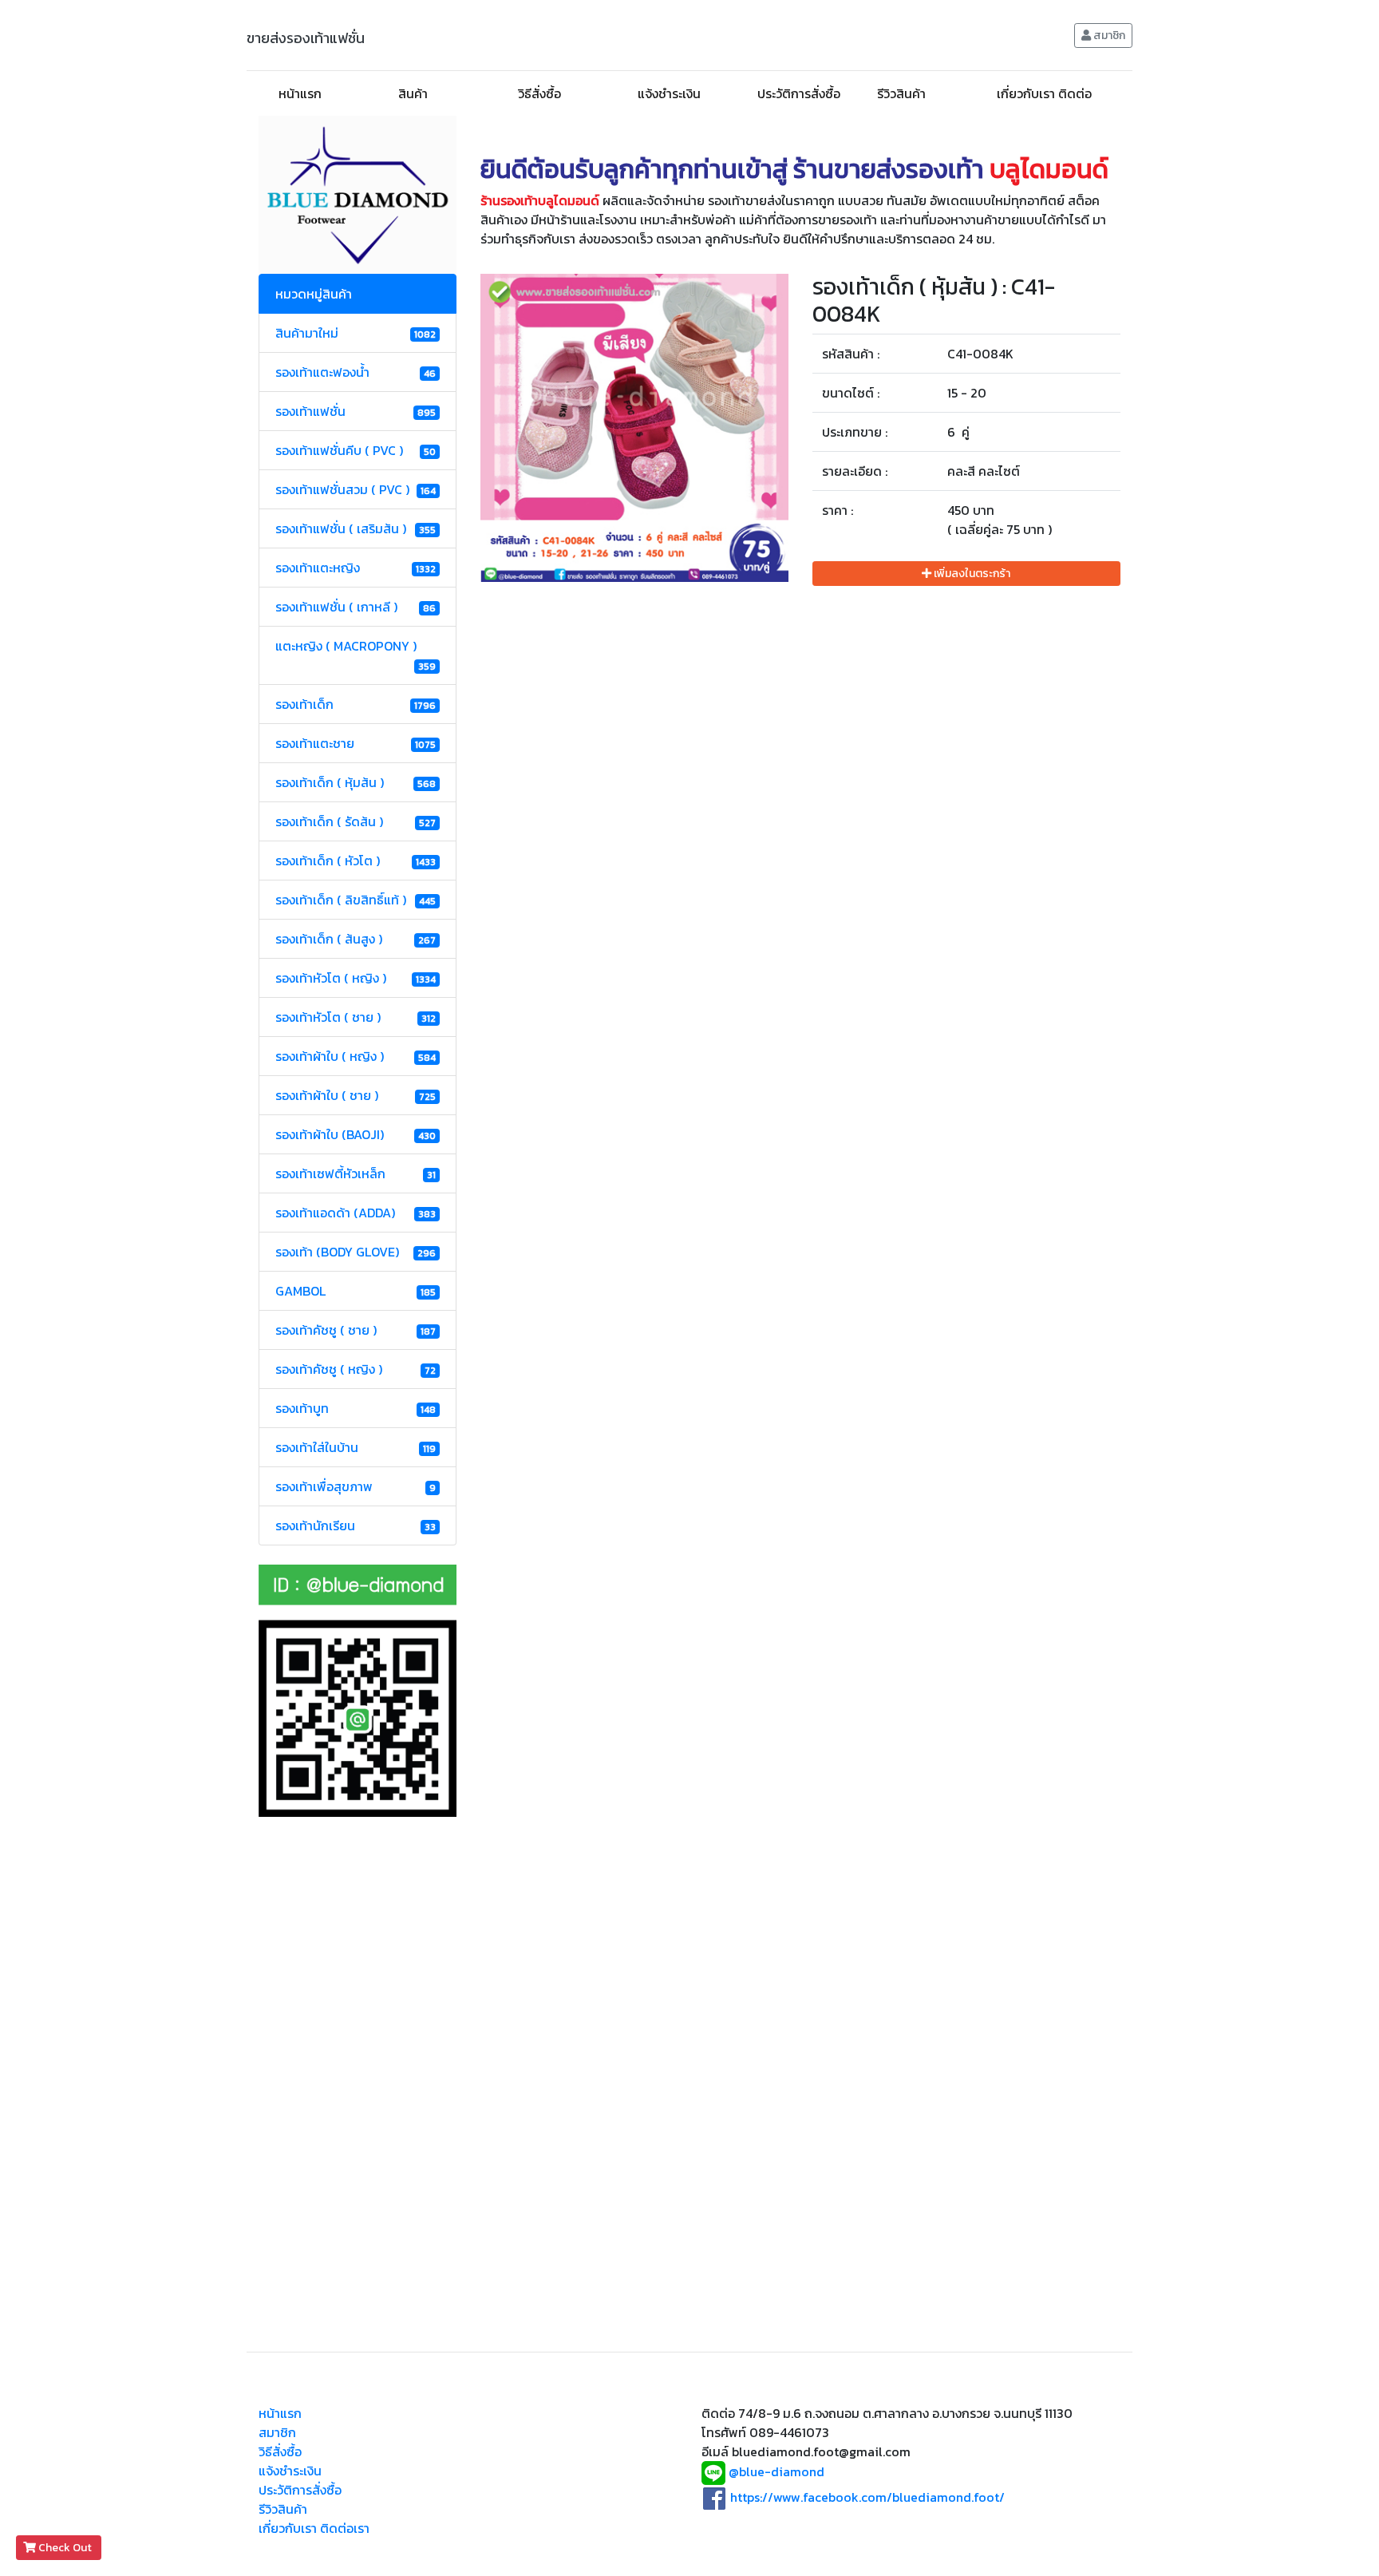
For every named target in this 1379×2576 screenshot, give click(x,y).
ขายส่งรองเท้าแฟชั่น (306, 38)
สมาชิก (1108, 36)
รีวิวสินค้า (901, 93)
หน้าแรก (300, 93)
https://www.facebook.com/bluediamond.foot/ (867, 2497)
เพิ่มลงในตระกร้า (971, 574)
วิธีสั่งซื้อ (539, 93)
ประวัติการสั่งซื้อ (799, 93)
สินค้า (413, 93)
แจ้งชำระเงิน (669, 93)
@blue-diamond (776, 2472)
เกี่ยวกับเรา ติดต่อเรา (314, 2528)
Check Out (65, 2548)
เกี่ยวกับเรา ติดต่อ (1044, 93)
